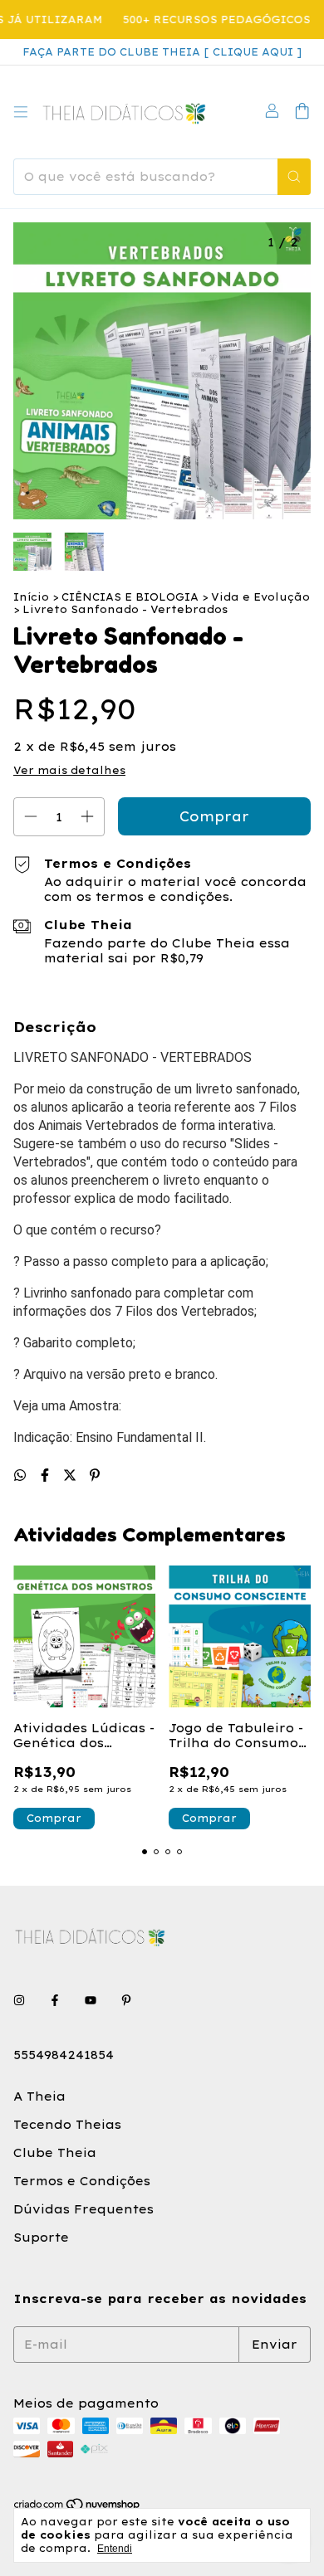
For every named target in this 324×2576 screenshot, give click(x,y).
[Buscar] (294, 177)
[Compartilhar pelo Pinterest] (95, 1475)
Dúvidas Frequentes (83, 2209)
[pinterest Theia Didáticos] (126, 2000)
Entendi (115, 2549)
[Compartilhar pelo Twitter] (72, 1475)
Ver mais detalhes (69, 770)
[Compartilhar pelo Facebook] (47, 1475)
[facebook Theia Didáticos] (55, 2000)
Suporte (41, 2238)
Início (31, 597)
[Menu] (21, 112)
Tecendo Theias (67, 2125)
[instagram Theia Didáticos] (19, 2000)
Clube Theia (55, 2153)
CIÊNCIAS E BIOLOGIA (130, 597)
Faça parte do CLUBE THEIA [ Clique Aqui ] (162, 52)
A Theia (39, 2096)
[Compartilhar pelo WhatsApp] (22, 1475)
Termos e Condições (82, 2181)
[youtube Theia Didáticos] (91, 2000)
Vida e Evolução (260, 597)
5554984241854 (64, 2055)
